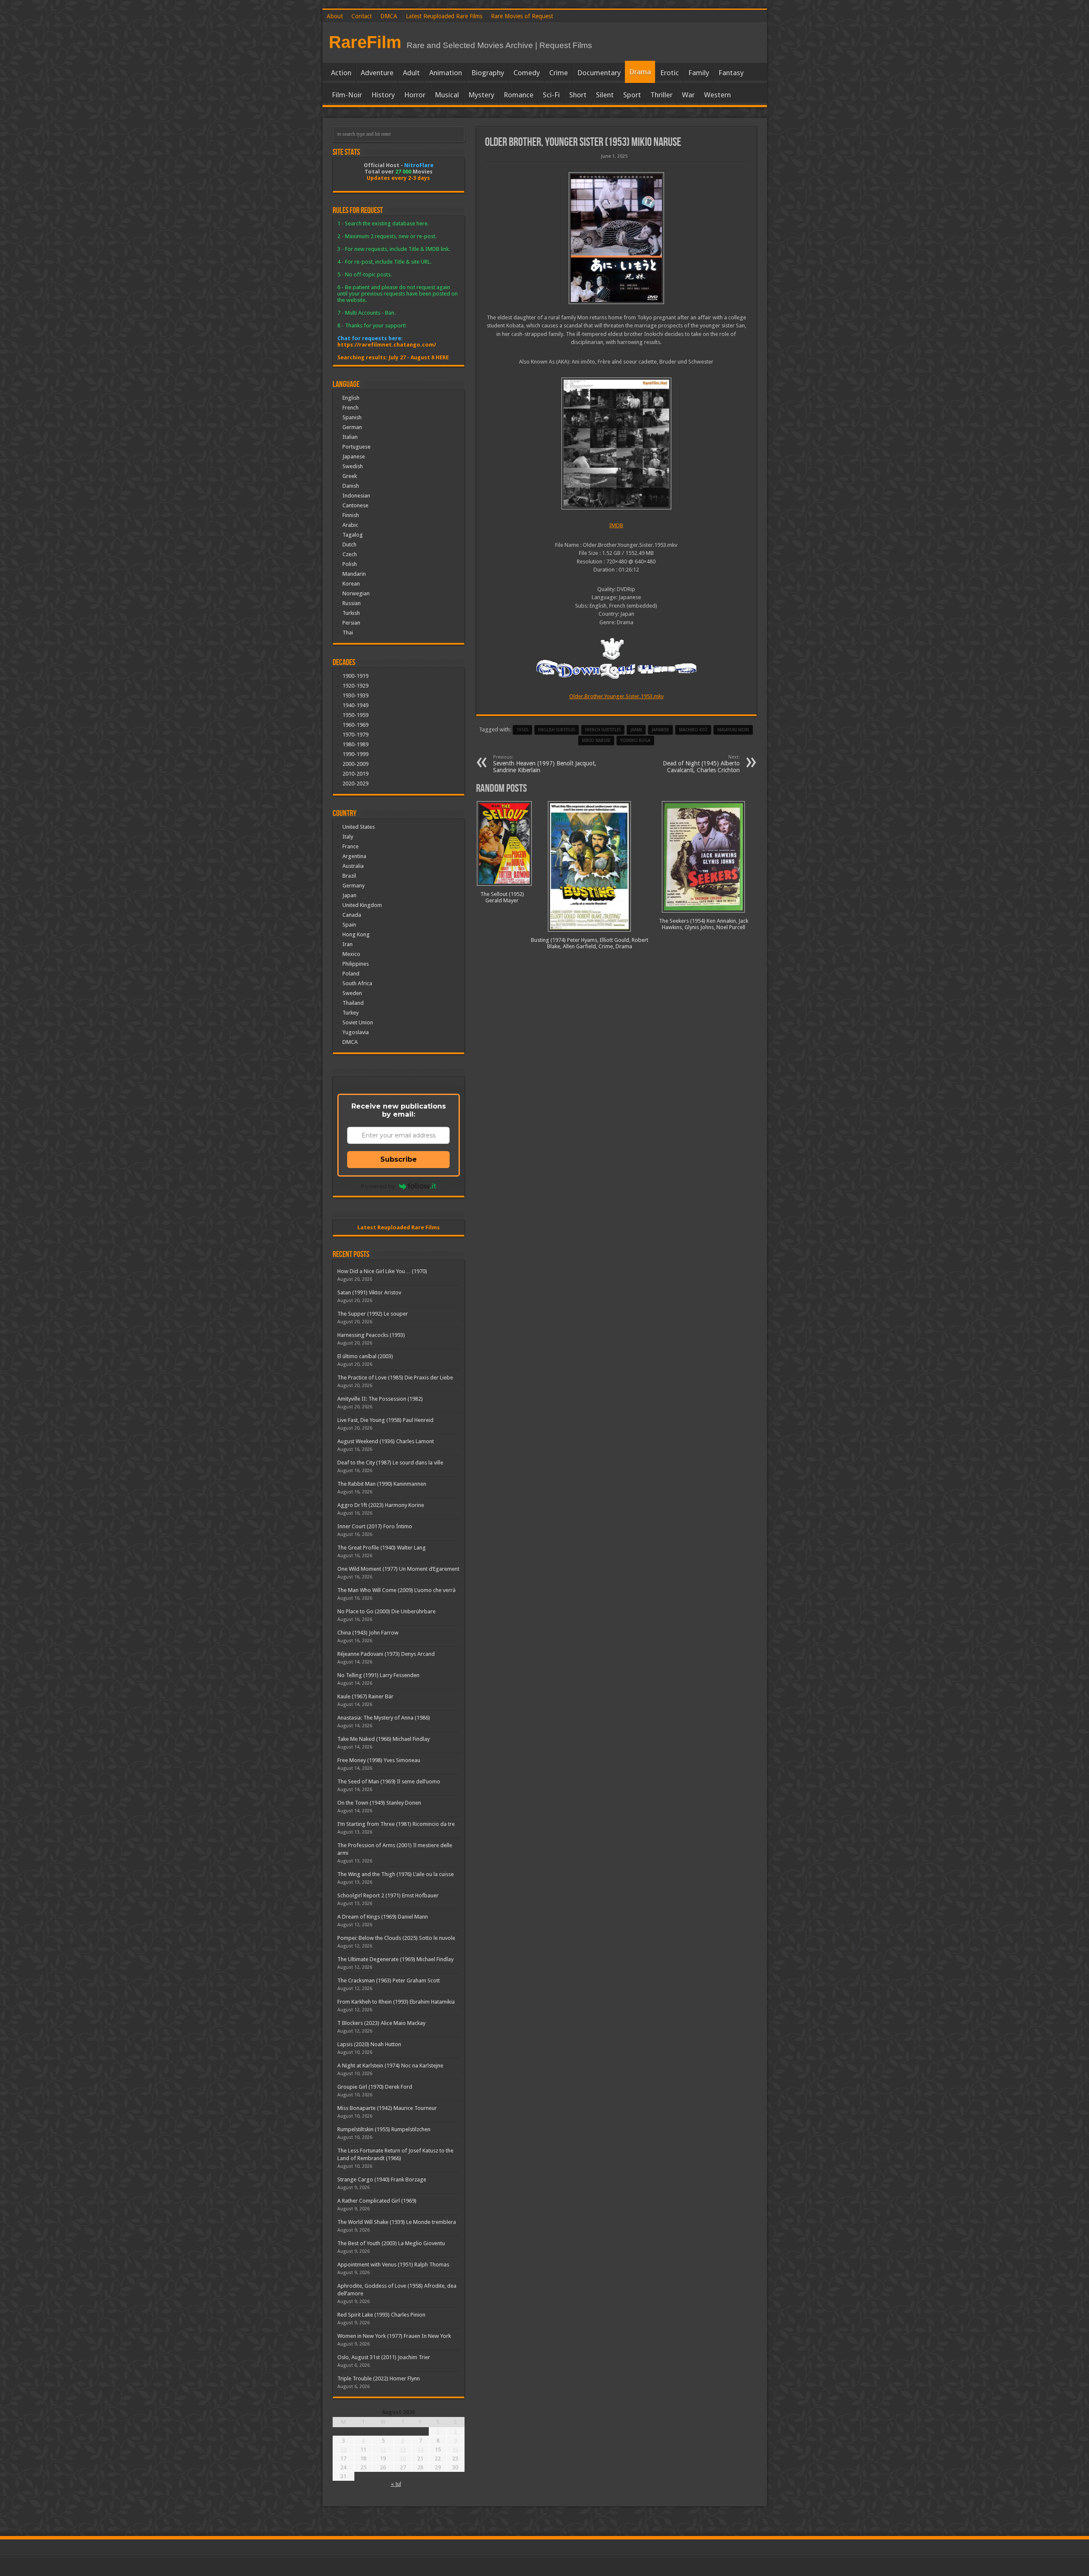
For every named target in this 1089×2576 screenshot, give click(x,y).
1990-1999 (355, 754)
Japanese (354, 456)
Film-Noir (347, 95)
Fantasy (731, 73)
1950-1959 (355, 715)
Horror (415, 95)
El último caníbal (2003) (365, 1356)
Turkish (351, 613)
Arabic (350, 525)
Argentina (354, 856)
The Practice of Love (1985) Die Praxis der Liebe (395, 1378)
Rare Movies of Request (522, 16)
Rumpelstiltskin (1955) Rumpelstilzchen (384, 2129)
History (383, 95)
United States (359, 827)
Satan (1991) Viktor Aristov (369, 1292)
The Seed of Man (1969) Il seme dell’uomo (389, 1781)
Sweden (352, 993)
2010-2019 (355, 774)
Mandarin (354, 574)
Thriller (661, 95)
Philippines (356, 964)
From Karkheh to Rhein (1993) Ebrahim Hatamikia (396, 2002)
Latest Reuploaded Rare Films (444, 16)
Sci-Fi (551, 95)
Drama (640, 72)
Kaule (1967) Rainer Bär (365, 1696)
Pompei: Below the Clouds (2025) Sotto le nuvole (396, 1938)
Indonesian (356, 496)
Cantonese (355, 505)
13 (403, 2449)
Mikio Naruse (596, 741)
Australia (353, 866)
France (351, 846)
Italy (348, 837)
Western (717, 95)
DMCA (389, 16)
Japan (636, 730)
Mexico (351, 954)
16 (455, 2449)
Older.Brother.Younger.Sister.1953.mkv (616, 696)
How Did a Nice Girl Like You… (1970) (382, 1271)
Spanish (352, 417)
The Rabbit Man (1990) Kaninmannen (382, 1484)
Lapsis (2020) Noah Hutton (369, 2044)
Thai (348, 633)
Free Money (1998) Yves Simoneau (379, 1760)
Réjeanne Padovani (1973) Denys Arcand (386, 1654)
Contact (362, 16)
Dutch (349, 544)
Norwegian (356, 593)
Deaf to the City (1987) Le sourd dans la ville (390, 1463)
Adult (411, 73)
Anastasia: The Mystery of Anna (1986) (384, 1718)
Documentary (599, 73)
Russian (352, 603)
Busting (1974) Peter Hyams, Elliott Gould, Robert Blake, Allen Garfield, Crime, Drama (590, 943)
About (335, 16)
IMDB (616, 525)
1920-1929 (355, 686)
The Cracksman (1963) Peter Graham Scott (389, 1980)
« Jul (396, 2484)
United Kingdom (362, 905)
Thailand (353, 1003)
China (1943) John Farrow (368, 1633)
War (688, 95)
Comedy (527, 73)
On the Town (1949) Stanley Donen (379, 1803)
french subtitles (603, 730)
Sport (632, 95)
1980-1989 (355, 744)
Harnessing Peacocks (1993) (371, 1335)
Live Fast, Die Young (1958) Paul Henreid (385, 1420)
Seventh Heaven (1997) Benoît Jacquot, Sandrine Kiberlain (545, 764)
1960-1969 (355, 725)
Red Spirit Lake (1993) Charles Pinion (381, 2315)
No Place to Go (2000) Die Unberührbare (386, 1611)
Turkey (351, 1013)
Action (341, 73)
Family (699, 73)
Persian (351, 623)
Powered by (378, 1186)
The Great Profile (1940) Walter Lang (382, 1548)
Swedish (353, 466)
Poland (351, 974)
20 (403, 2458)
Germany (353, 886)
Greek (350, 476)
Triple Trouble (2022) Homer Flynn (379, 2378)
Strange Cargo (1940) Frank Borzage (382, 2179)
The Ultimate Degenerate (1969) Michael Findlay (395, 1959)
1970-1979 (355, 735)
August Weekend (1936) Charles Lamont (386, 1441)
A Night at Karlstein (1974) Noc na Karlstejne (390, 2066)
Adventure (377, 73)
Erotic (670, 73)
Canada (352, 915)
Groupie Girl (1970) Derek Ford (375, 2087)
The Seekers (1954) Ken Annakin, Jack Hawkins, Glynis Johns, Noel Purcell (704, 924)
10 (343, 2449)
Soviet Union (358, 1022)
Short (578, 95)
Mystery (481, 95)
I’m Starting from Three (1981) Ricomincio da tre (396, 1824)
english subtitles (557, 730)
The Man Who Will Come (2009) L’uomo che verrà (396, 1590)
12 (383, 2449)
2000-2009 (355, 764)
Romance (519, 95)
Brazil (349, 876)
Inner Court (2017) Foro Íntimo (375, 1526)
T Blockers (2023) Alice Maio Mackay (381, 2023)
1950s (522, 730)
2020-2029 (355, 783)
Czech (350, 554)
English (351, 398)
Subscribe (399, 1159)
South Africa (357, 983)
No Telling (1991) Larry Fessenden (378, 1675)
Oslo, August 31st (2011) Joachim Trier (384, 2357)
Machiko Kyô (693, 730)
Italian (350, 437)
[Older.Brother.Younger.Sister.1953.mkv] (616, 444)
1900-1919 (355, 676)
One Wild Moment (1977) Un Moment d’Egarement (398, 1569)
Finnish (351, 515)
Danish (351, 486)
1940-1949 (355, 705)
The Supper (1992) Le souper (373, 1314)
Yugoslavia (356, 1032)
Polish (350, 564)
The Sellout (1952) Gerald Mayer (502, 897)
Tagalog (353, 535)
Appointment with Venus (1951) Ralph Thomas (393, 2265)
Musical (447, 95)
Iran (348, 944)
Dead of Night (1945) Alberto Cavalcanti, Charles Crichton (701, 764)
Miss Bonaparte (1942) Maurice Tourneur (387, 2108)
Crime (559, 73)
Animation (446, 73)
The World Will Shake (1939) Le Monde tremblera (397, 2222)
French (351, 408)
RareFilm (365, 42)
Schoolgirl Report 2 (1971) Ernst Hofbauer (388, 1895)
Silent (605, 95)
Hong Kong (356, 934)
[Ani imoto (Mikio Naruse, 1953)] (616, 238)
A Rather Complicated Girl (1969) (377, 2201)
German (352, 427)
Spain (349, 925)
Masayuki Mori (733, 730)
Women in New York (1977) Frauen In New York (394, 2336)
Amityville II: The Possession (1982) (380, 1399)
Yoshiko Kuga (635, 741)
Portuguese (356, 447)
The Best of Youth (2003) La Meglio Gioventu (391, 2243)
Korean (351, 584)
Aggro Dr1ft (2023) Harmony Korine (381, 1505)
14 (420, 2449)
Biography (488, 73)
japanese (660, 730)
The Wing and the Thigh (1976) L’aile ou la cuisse (396, 1874)
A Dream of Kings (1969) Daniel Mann (383, 1917)
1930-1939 (355, 695)
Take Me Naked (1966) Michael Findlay (383, 1739)
